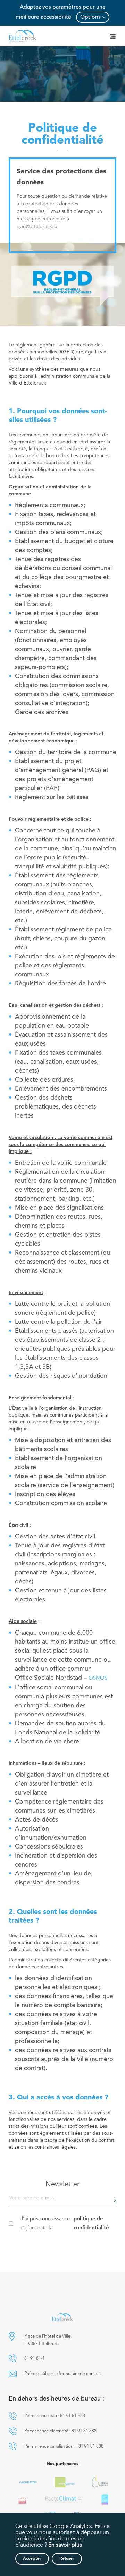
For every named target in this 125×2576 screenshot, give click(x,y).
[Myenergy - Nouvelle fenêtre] (100, 2482)
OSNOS (98, 1678)
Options (90, 17)
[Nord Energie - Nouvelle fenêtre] (65, 2482)
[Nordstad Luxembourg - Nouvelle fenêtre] (28, 2482)
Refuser (67, 2559)
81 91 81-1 (35, 2358)
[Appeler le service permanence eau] (13, 2416)
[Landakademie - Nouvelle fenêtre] (22, 2500)
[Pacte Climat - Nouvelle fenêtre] (64, 2500)
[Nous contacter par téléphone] (13, 2358)
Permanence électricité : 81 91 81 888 (60, 2431)
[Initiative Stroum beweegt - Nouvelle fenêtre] (105, 2500)
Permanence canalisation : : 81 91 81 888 (64, 2446)
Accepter (32, 2559)
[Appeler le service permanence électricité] (13, 2431)
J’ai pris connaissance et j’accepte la (65, 2224)
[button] (12, 2336)
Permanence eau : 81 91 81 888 (55, 2416)
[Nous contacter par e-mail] (13, 2374)
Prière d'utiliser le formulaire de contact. (63, 2374)
